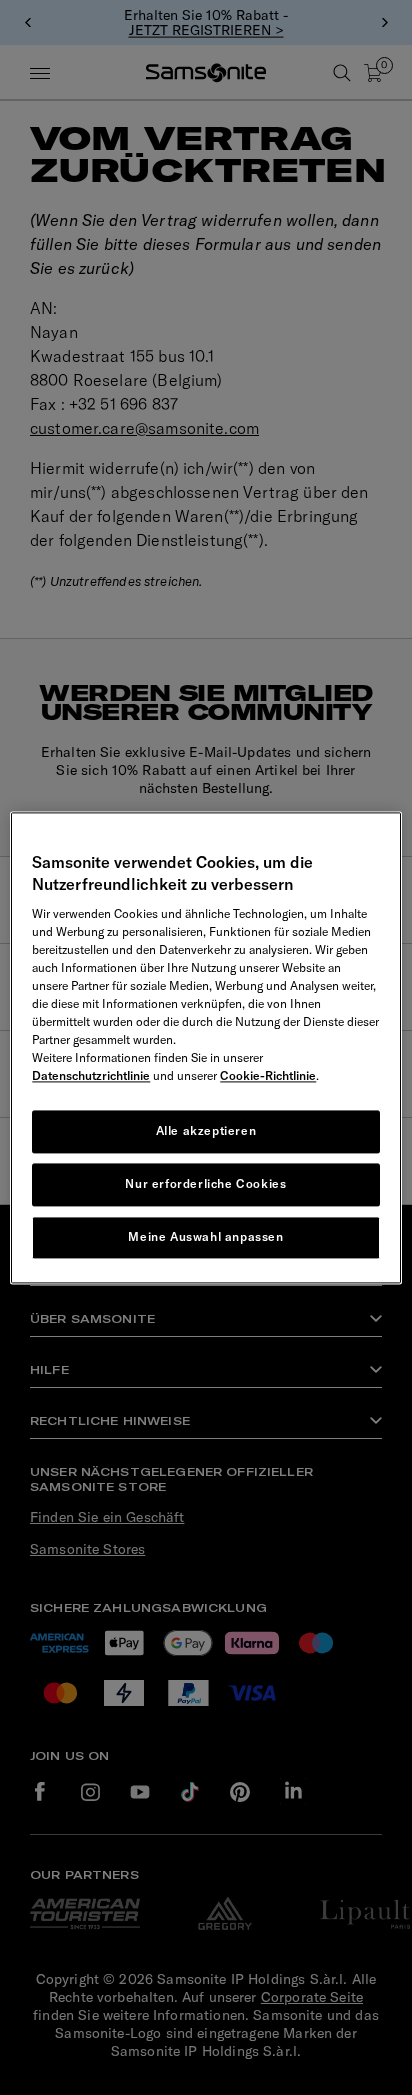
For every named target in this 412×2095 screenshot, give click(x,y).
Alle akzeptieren (206, 1131)
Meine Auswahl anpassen (205, 1236)
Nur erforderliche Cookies (205, 1183)
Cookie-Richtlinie (268, 1076)
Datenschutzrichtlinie (91, 1076)
